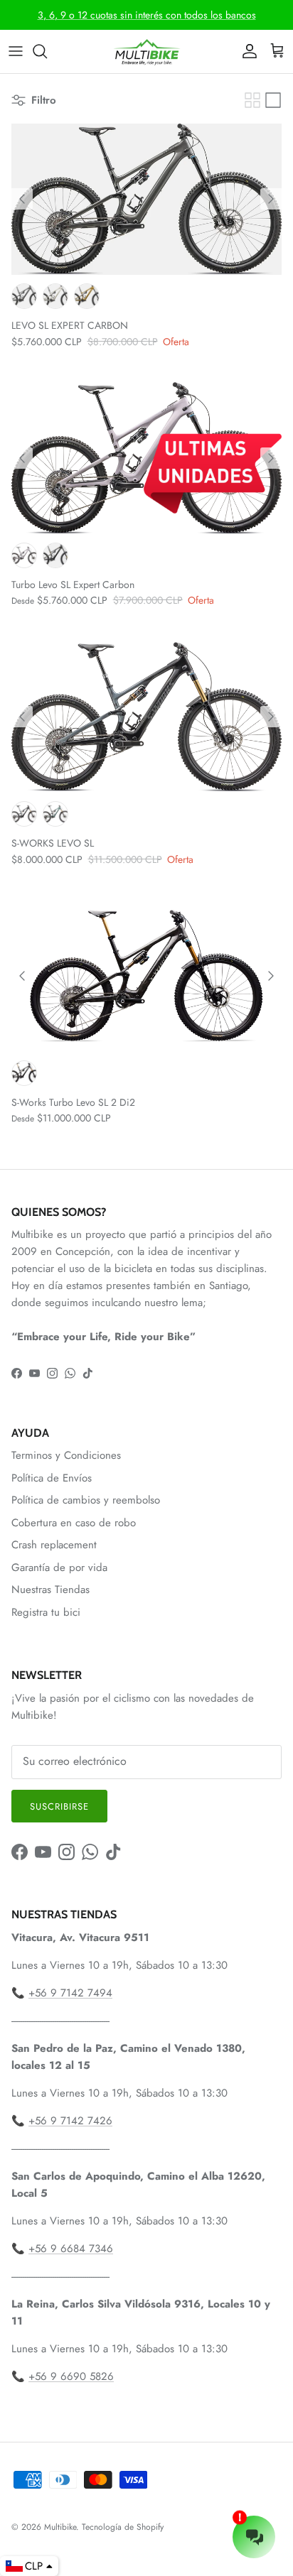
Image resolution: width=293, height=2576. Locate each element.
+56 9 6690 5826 (71, 2376)
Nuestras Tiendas (50, 1589)
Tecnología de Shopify (123, 2527)
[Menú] (16, 51)
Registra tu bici (46, 1612)
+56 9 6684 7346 (71, 2249)
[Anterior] (22, 199)
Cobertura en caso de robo (74, 1523)
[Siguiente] (271, 199)
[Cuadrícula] (252, 100)
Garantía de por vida (59, 1567)
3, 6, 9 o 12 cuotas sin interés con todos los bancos (147, 15)
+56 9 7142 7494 (70, 1993)
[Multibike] (146, 51)
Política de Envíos (52, 1478)
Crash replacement (54, 1545)
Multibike (60, 2527)
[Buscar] (47, 51)
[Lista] (273, 100)
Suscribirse (59, 1806)
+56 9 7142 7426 (70, 2121)
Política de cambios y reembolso (86, 1500)
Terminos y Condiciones (66, 1455)
